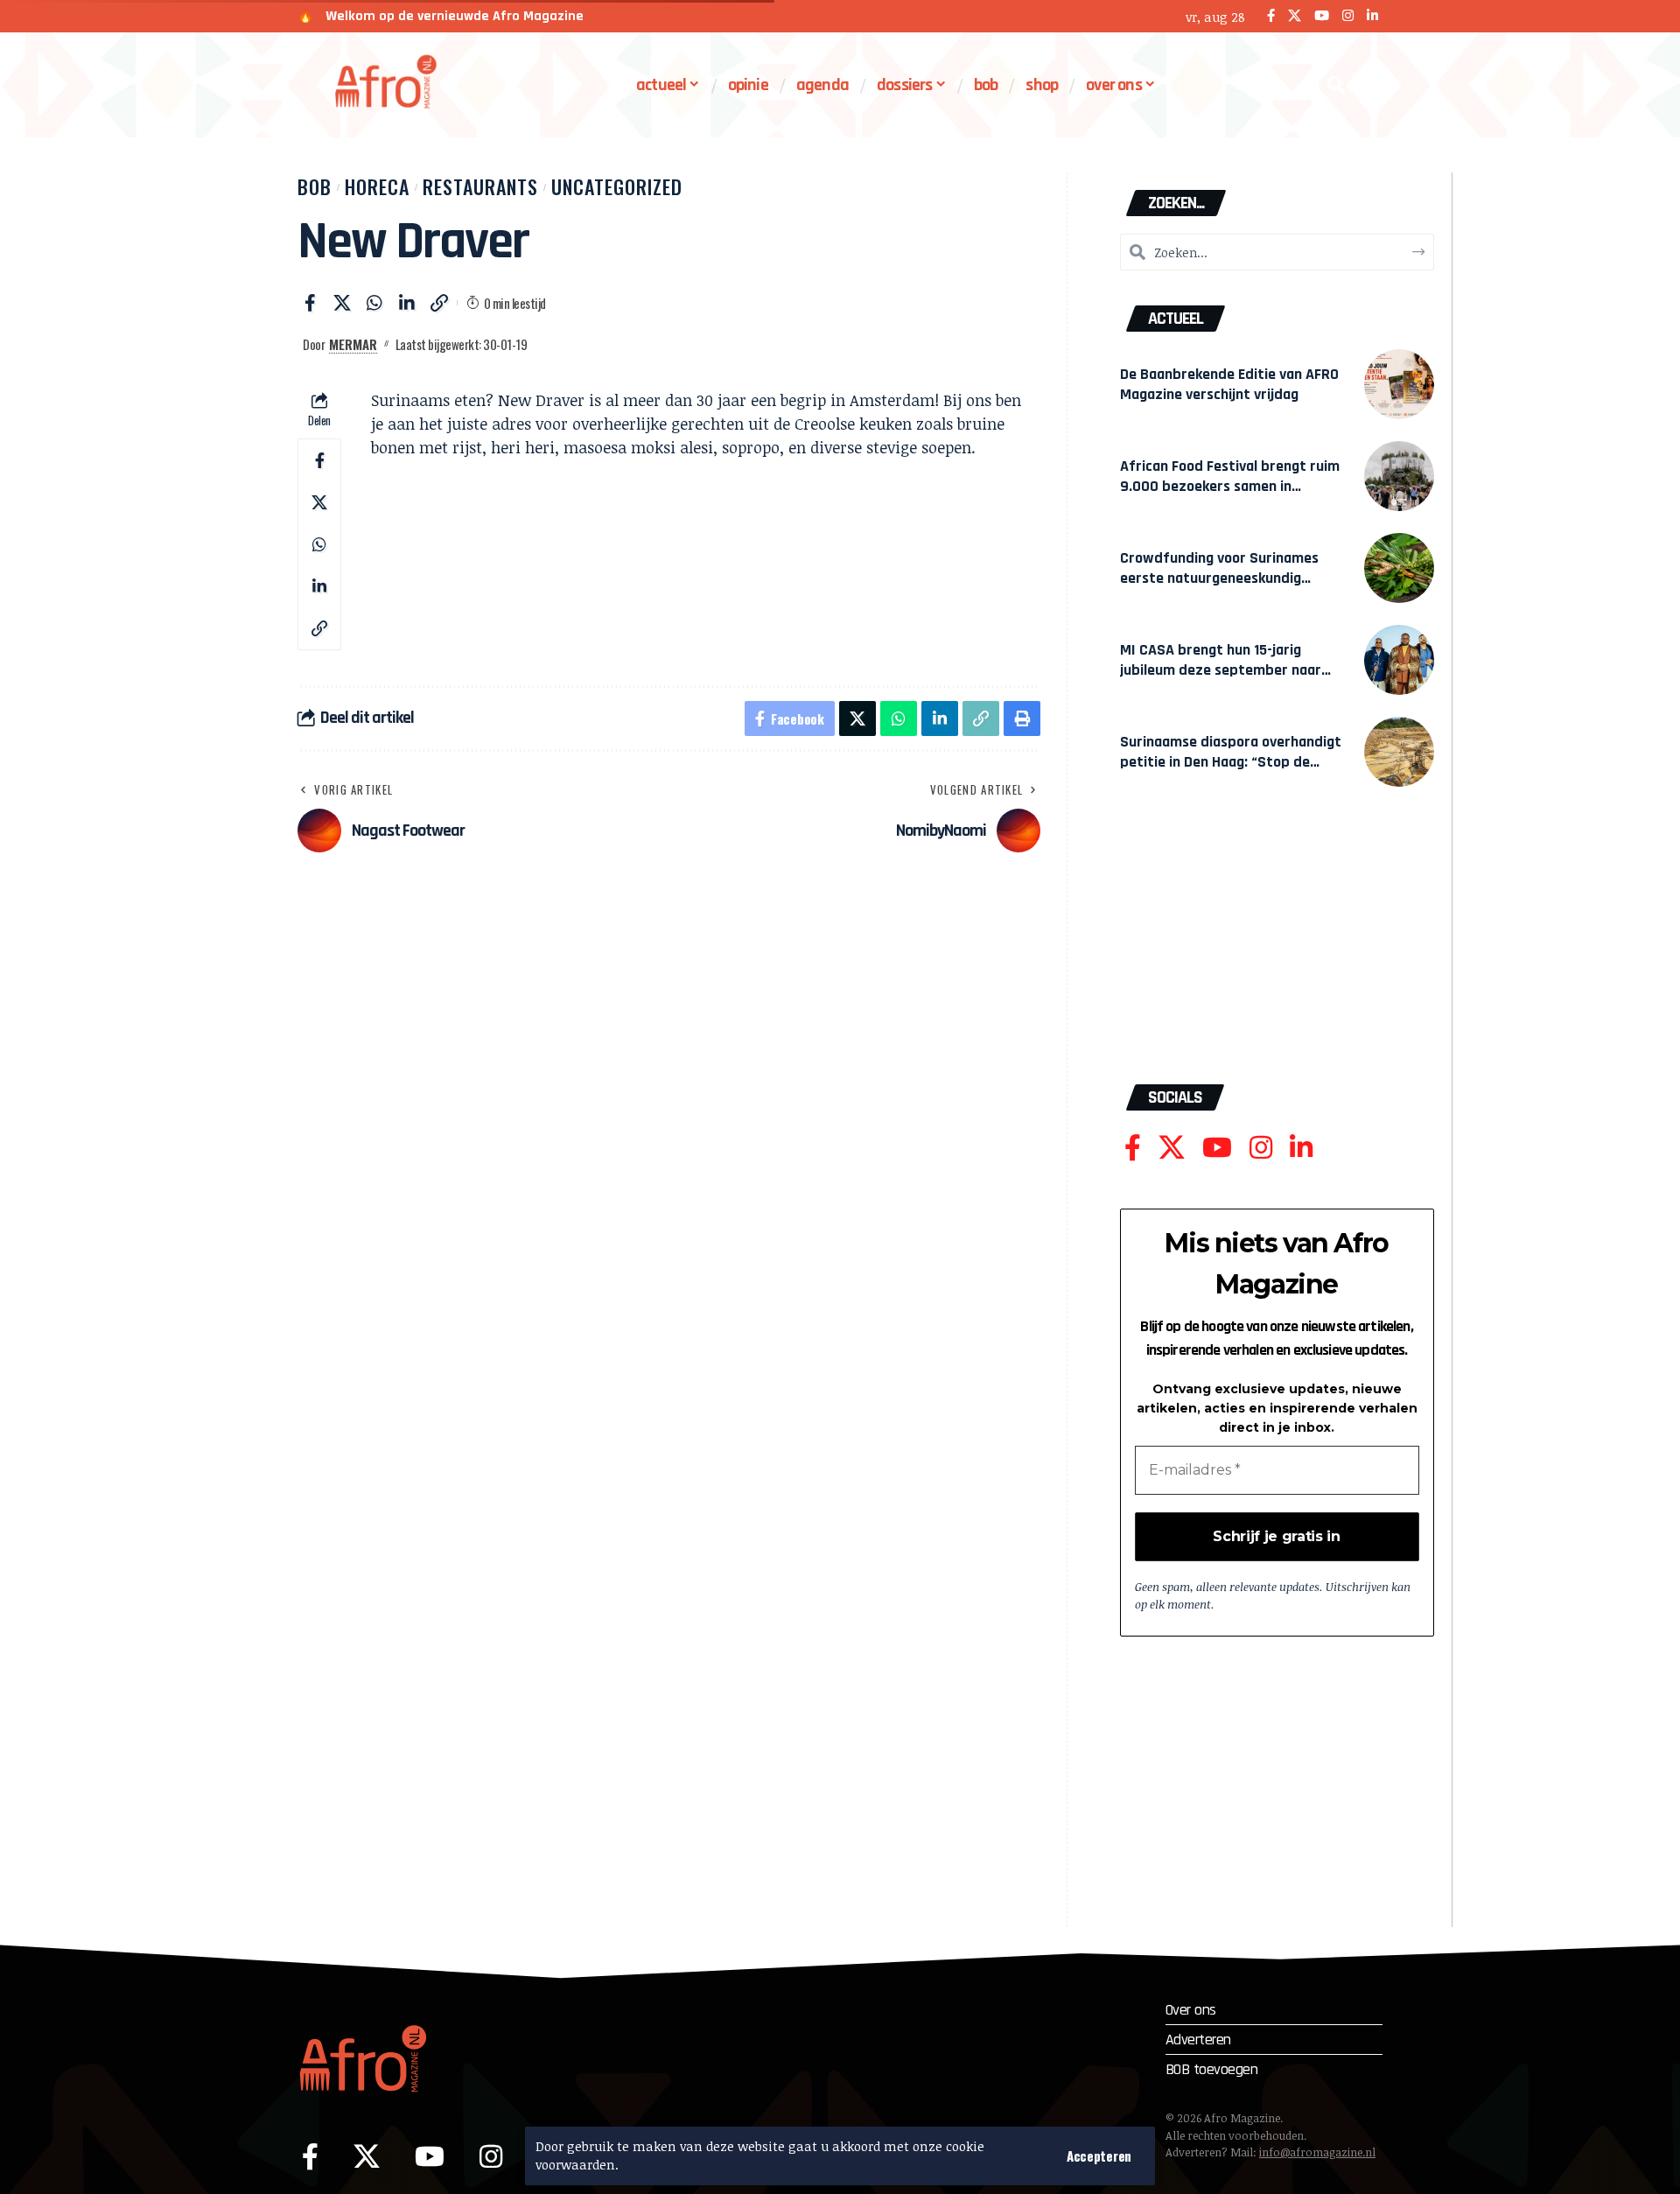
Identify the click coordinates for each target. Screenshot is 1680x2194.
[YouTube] (1322, 16)
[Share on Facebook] (310, 303)
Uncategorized (617, 186)
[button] (1099, 2156)
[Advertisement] (1277, 944)
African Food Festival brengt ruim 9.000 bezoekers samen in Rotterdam (1230, 486)
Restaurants (480, 186)
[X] (1295, 16)
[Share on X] (342, 303)
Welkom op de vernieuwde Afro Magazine (455, 16)
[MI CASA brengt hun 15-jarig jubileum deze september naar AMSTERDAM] (1399, 660)
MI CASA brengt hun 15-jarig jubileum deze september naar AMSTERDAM (1221, 670)
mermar (353, 344)
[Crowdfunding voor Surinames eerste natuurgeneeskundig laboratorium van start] (1399, 568)
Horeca (377, 186)
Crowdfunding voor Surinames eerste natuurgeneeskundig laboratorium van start (1219, 578)
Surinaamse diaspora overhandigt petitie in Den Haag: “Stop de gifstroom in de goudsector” (1231, 762)
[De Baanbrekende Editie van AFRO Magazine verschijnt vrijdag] (1399, 384)
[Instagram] (1348, 16)
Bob (315, 186)
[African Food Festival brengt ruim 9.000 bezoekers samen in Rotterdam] (1399, 476)
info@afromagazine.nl (1317, 2152)
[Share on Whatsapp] (374, 303)
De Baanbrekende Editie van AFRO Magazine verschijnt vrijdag (1229, 384)
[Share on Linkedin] (407, 303)
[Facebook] (1271, 16)
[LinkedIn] (1372, 16)
